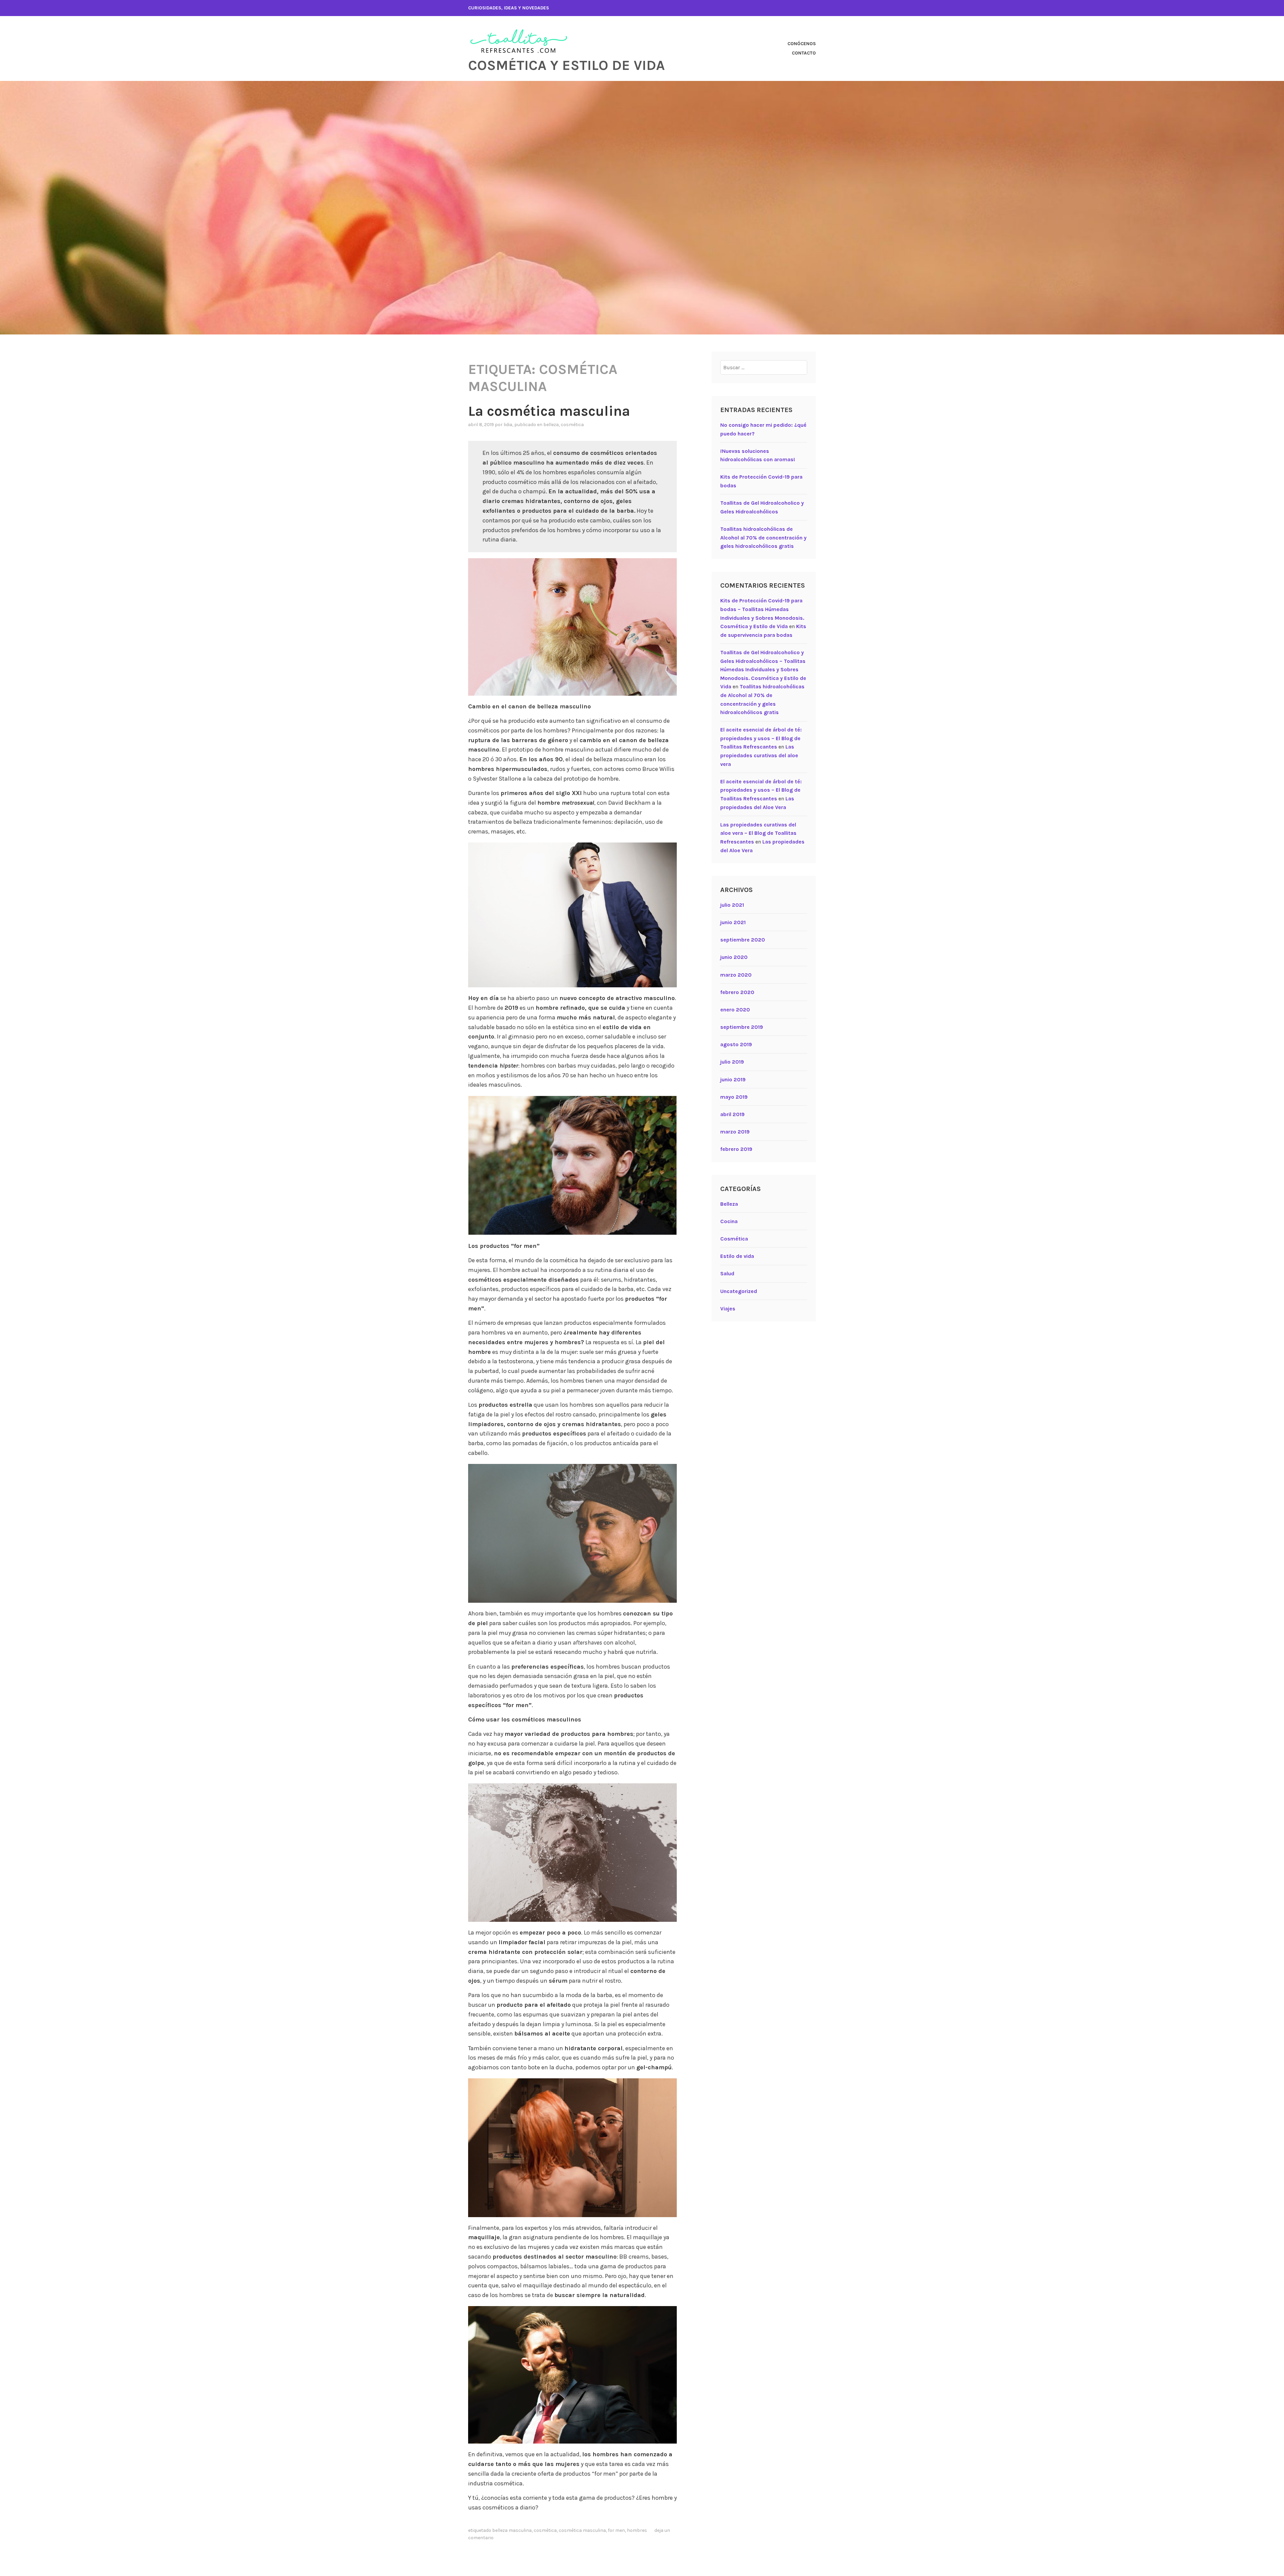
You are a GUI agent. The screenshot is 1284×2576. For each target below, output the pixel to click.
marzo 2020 (736, 975)
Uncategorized (739, 1291)
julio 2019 (732, 1062)
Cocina (729, 1221)
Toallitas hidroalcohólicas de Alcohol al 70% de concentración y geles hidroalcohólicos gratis (763, 537)
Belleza (551, 425)
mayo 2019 (734, 1097)
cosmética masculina (582, 2530)
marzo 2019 (735, 1132)
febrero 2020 (737, 992)
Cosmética (572, 425)
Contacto (804, 53)
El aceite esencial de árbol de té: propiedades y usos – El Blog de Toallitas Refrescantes (761, 738)
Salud (727, 1273)
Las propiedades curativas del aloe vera (759, 755)
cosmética (545, 2530)
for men (616, 2530)
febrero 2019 (736, 1149)
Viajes (728, 1309)
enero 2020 (735, 1010)
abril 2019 (732, 1114)
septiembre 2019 (742, 1027)
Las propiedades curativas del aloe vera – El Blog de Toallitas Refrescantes (758, 833)
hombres (637, 2530)
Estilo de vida (737, 1256)
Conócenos (802, 44)
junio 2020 (734, 957)
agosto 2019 (736, 1044)
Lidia (508, 425)
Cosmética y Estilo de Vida (566, 65)
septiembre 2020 (743, 940)
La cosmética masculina (549, 411)
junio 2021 (733, 922)
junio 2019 (733, 1079)
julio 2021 (732, 905)
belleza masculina (512, 2530)
